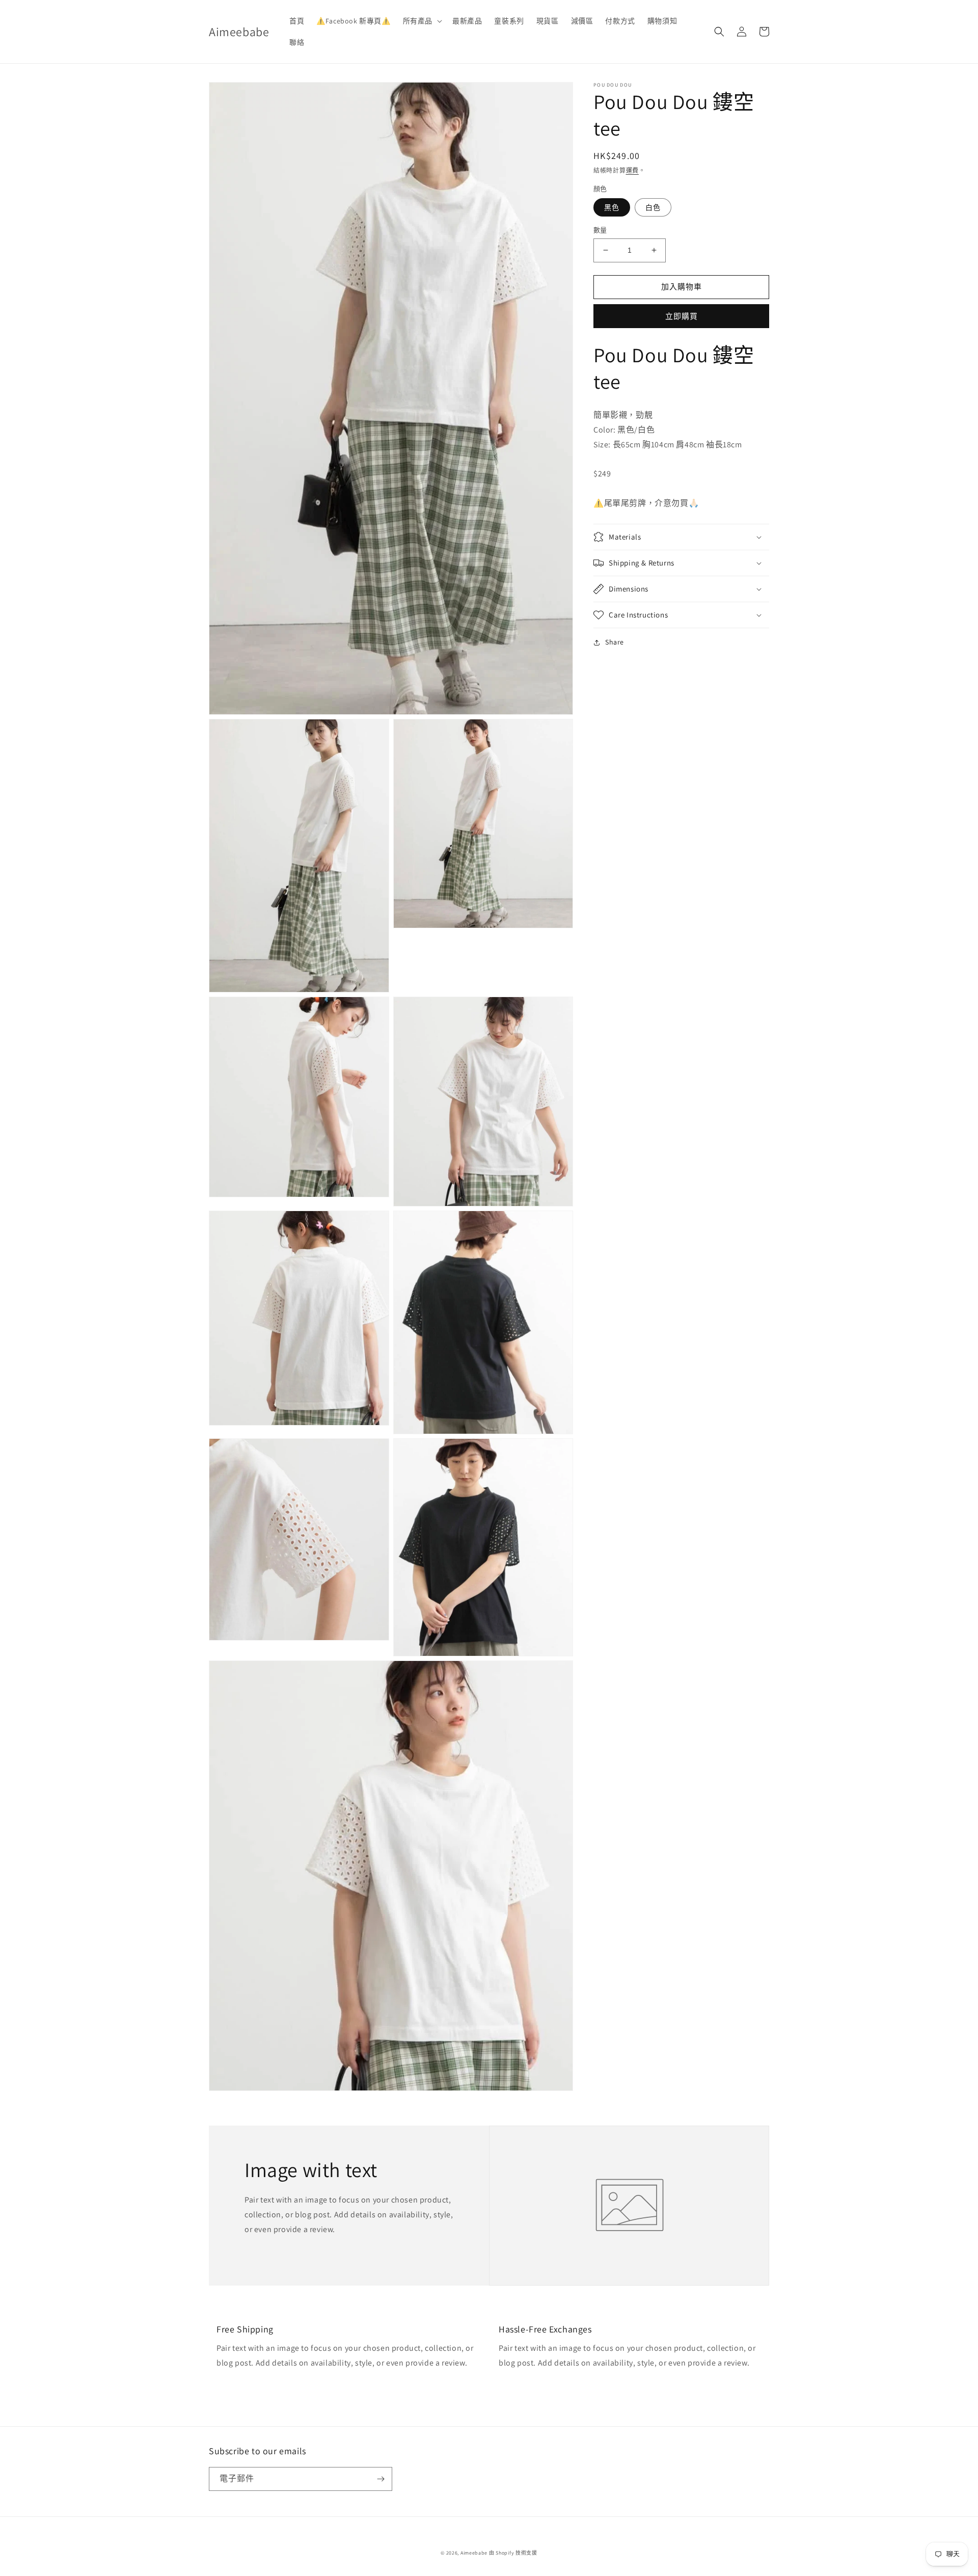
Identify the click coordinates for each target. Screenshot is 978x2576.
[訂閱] (381, 2479)
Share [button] (615, 642)
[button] (422, 21)
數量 (600, 230)
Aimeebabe (474, 2553)
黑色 (612, 207)
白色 (653, 207)
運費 (632, 170)
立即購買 (682, 316)
